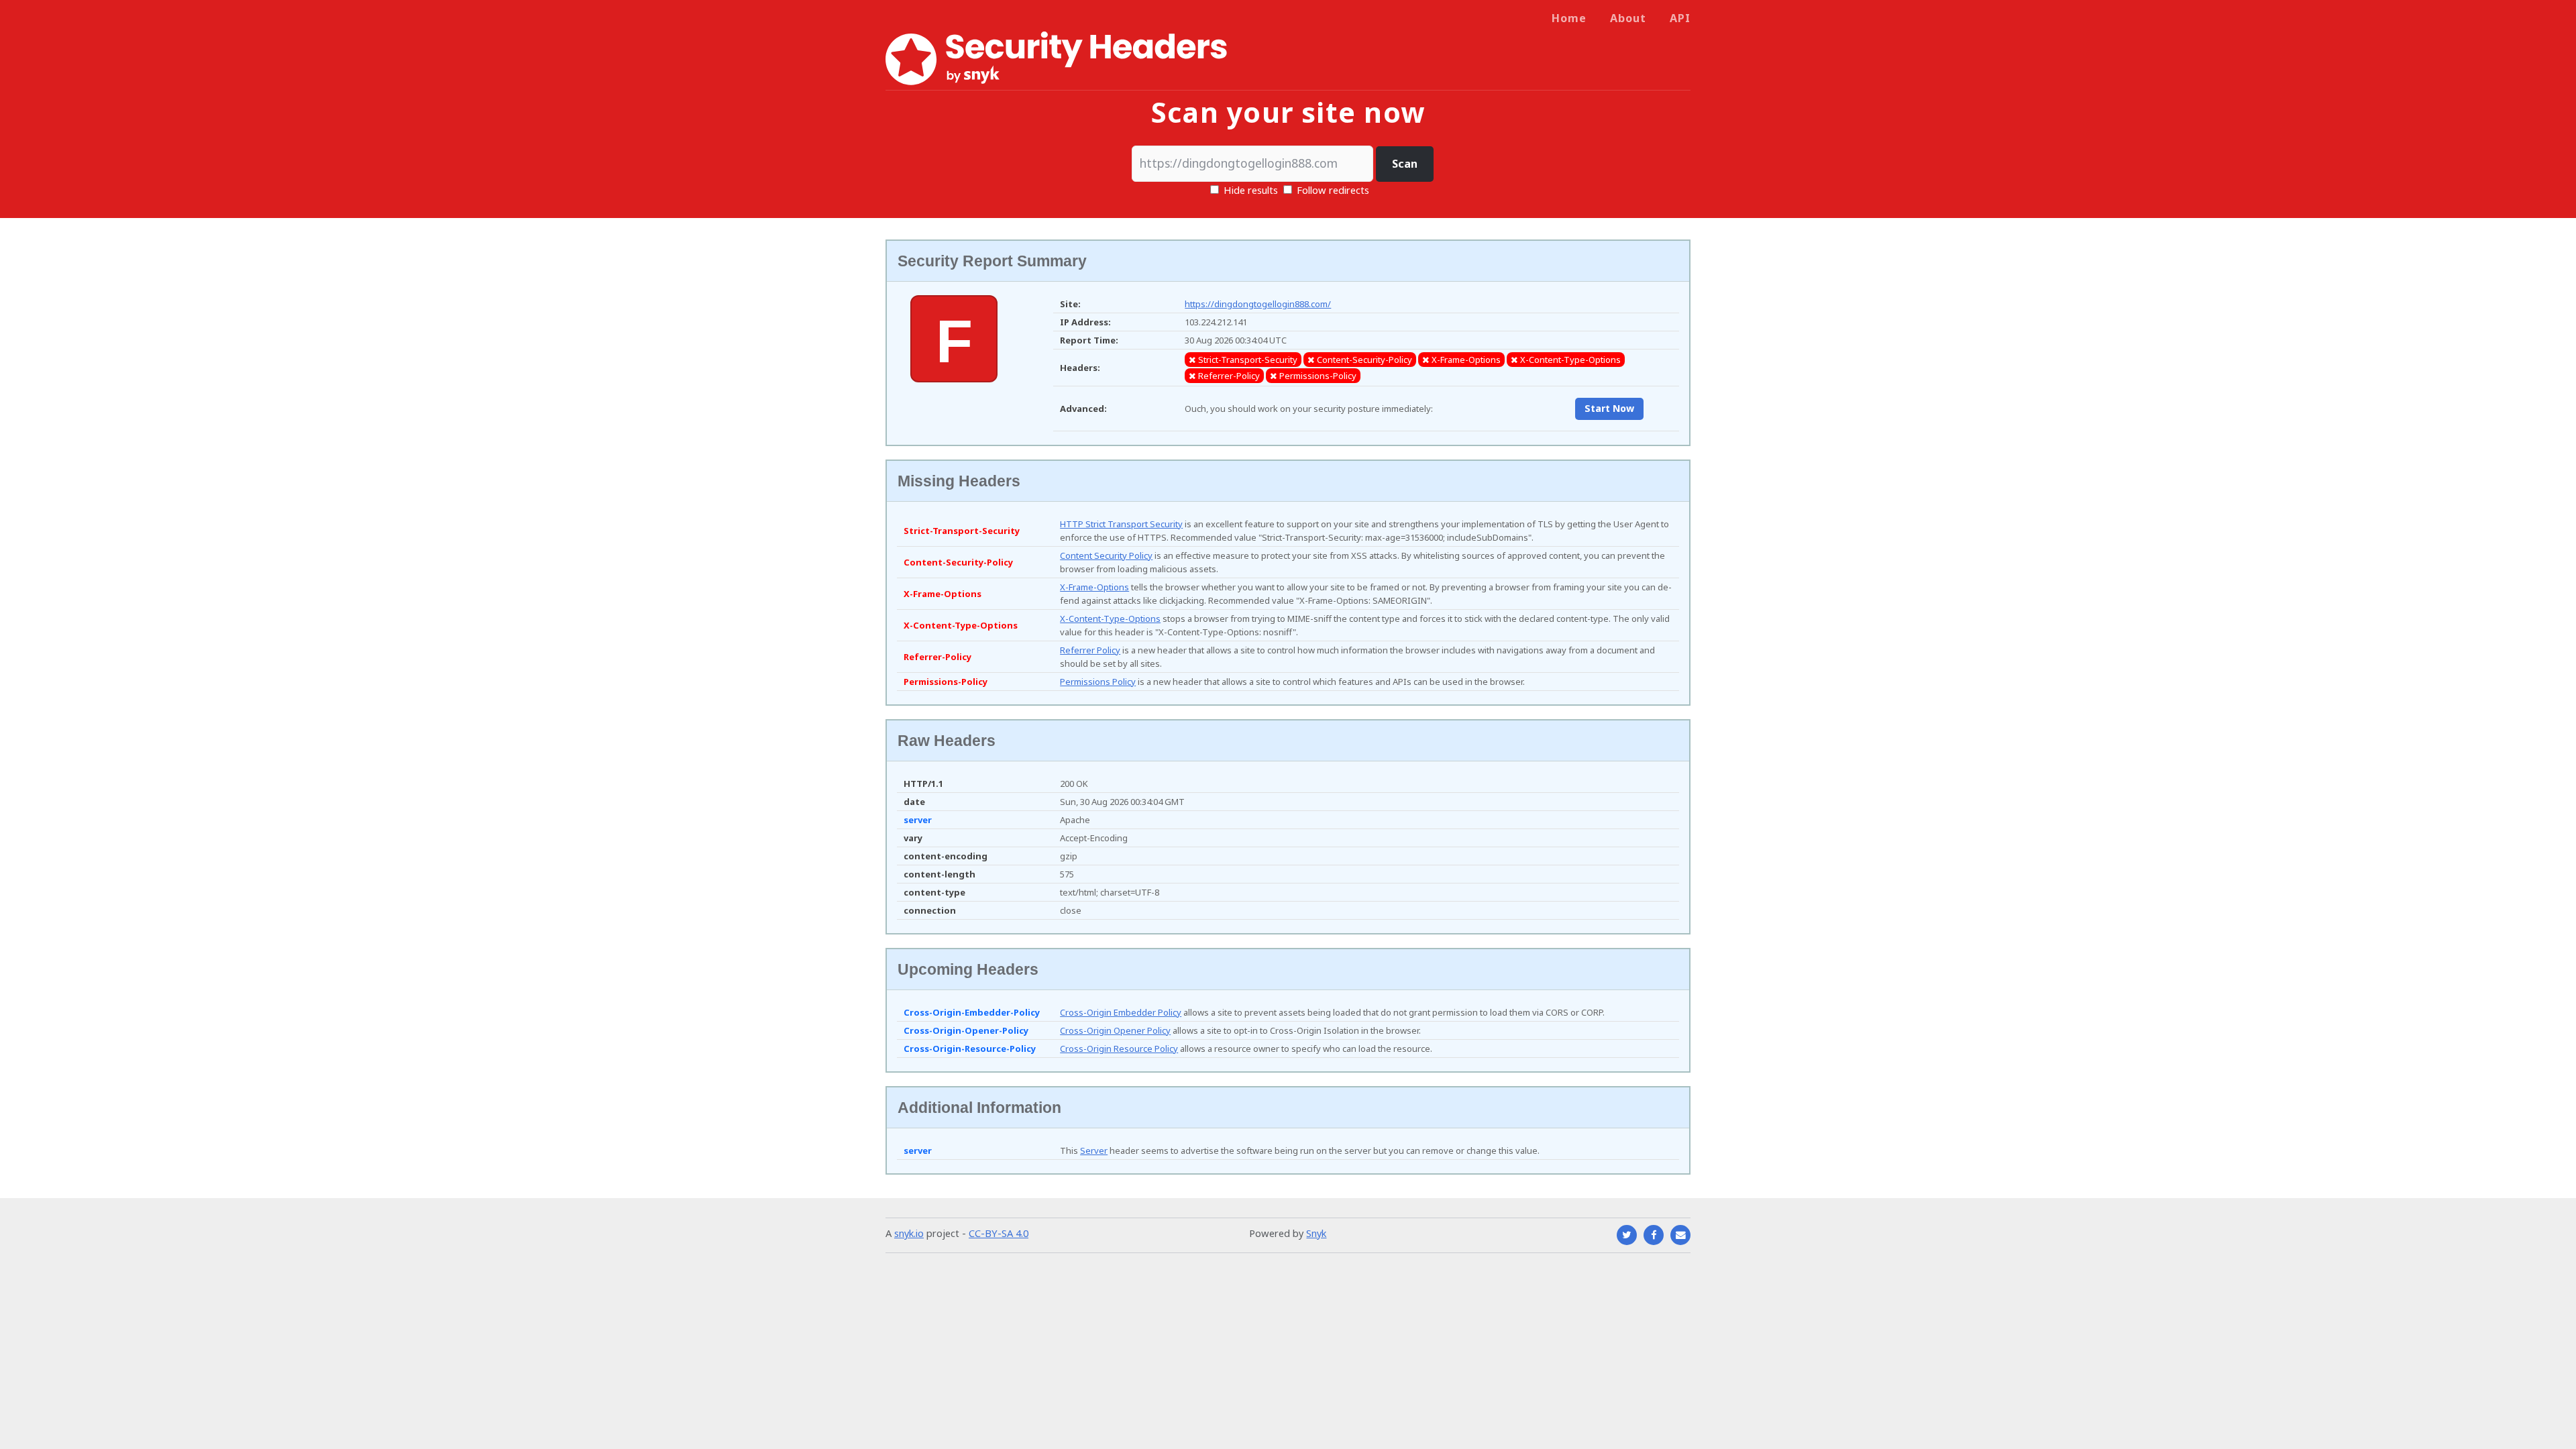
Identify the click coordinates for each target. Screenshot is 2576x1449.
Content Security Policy (1106, 555)
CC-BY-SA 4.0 (999, 1233)
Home (1569, 18)
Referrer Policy (1090, 650)
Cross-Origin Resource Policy (1119, 1049)
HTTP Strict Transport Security (1121, 524)
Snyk (1316, 1233)
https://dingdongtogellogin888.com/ (1258, 304)
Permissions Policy (1098, 682)
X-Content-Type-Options (1110, 619)
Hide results (1249, 190)
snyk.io (909, 1233)
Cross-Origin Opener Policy (1115, 1030)
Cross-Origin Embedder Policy (1121, 1012)
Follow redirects (1333, 190)
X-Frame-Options (1094, 587)
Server (1094, 1150)
